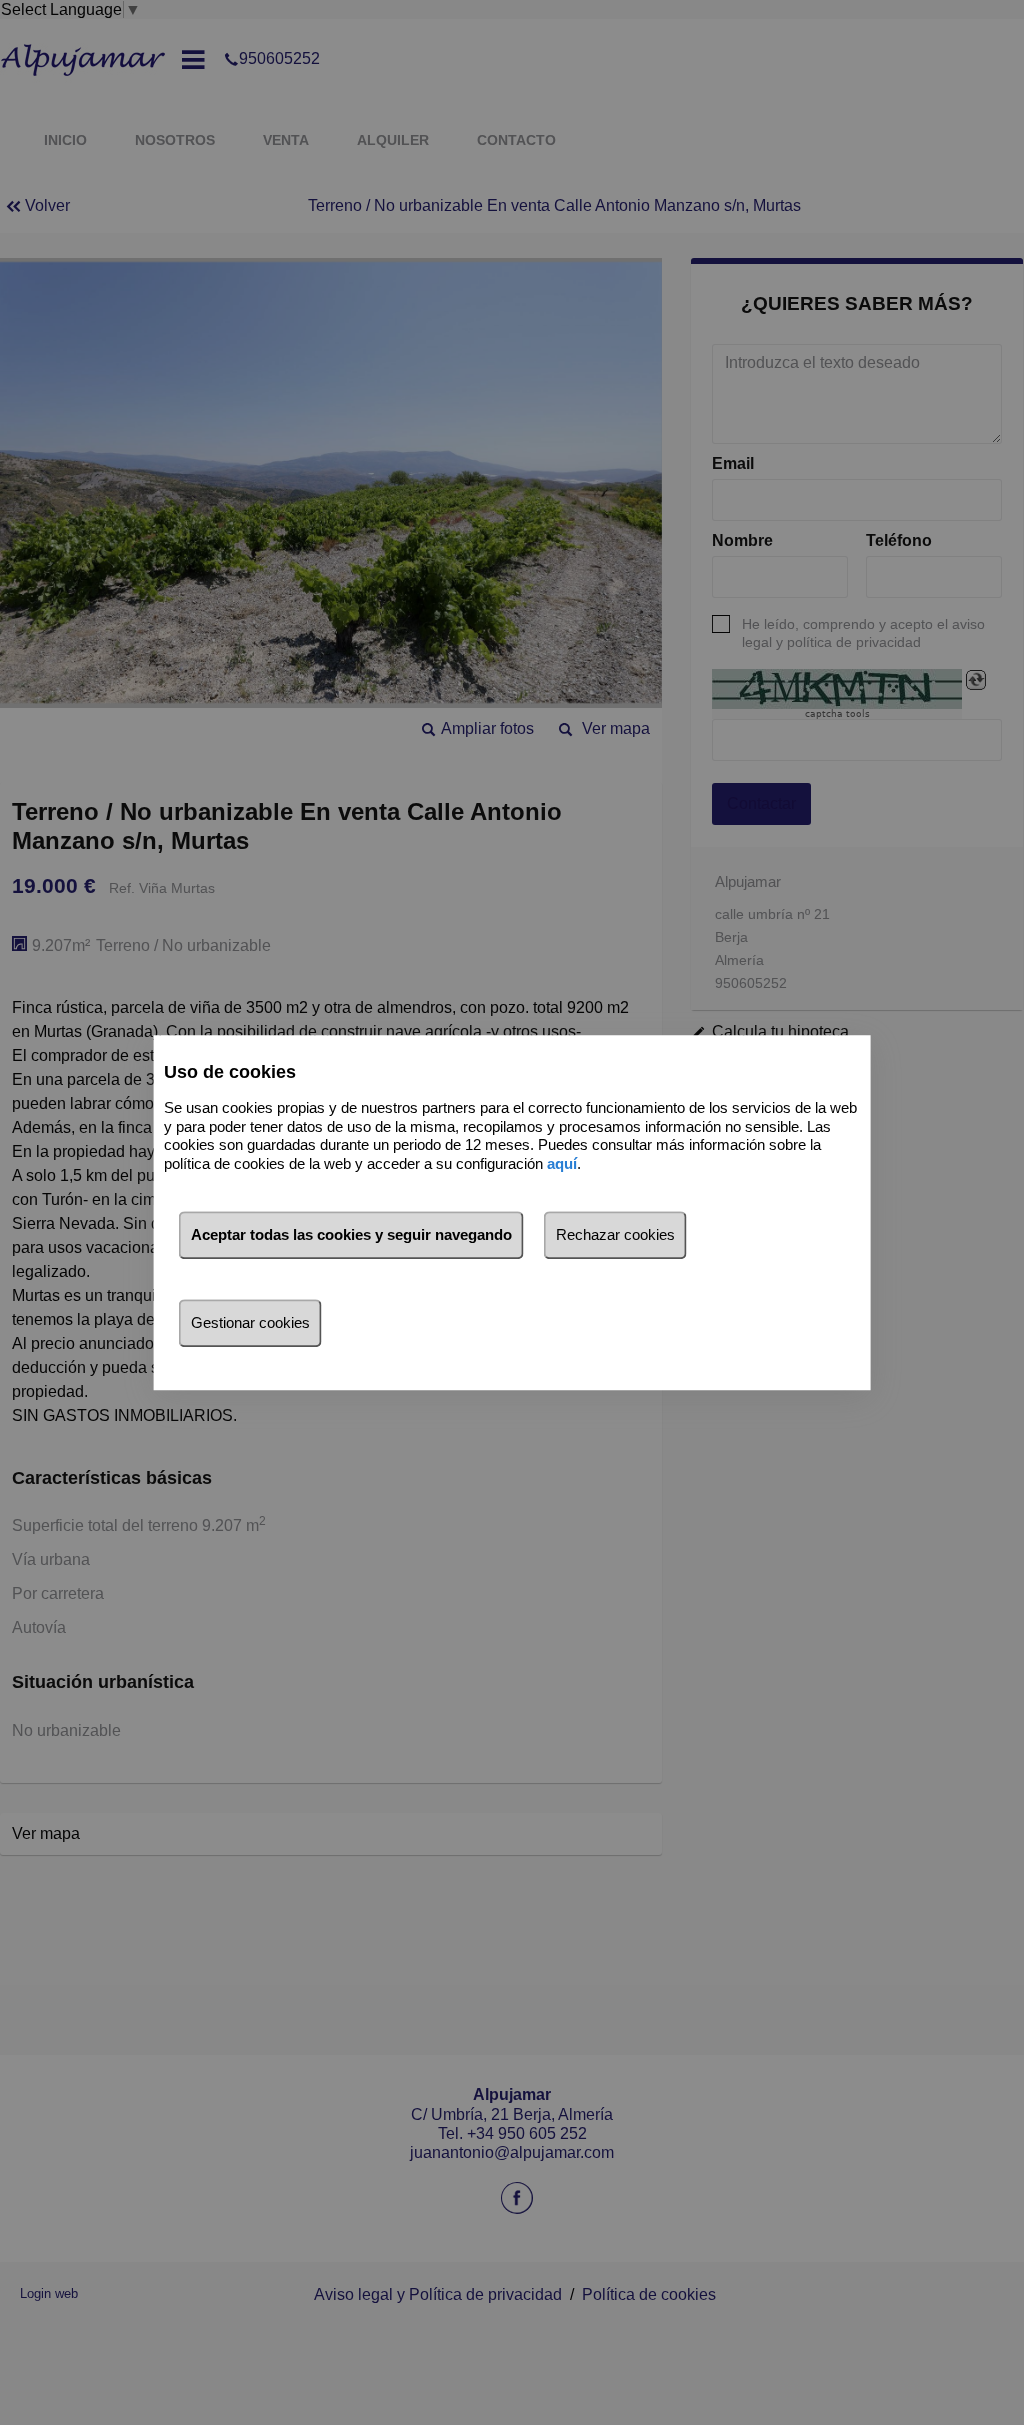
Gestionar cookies (250, 1322)
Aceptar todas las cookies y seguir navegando (351, 1234)
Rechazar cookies (615, 1234)
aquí (562, 1163)
